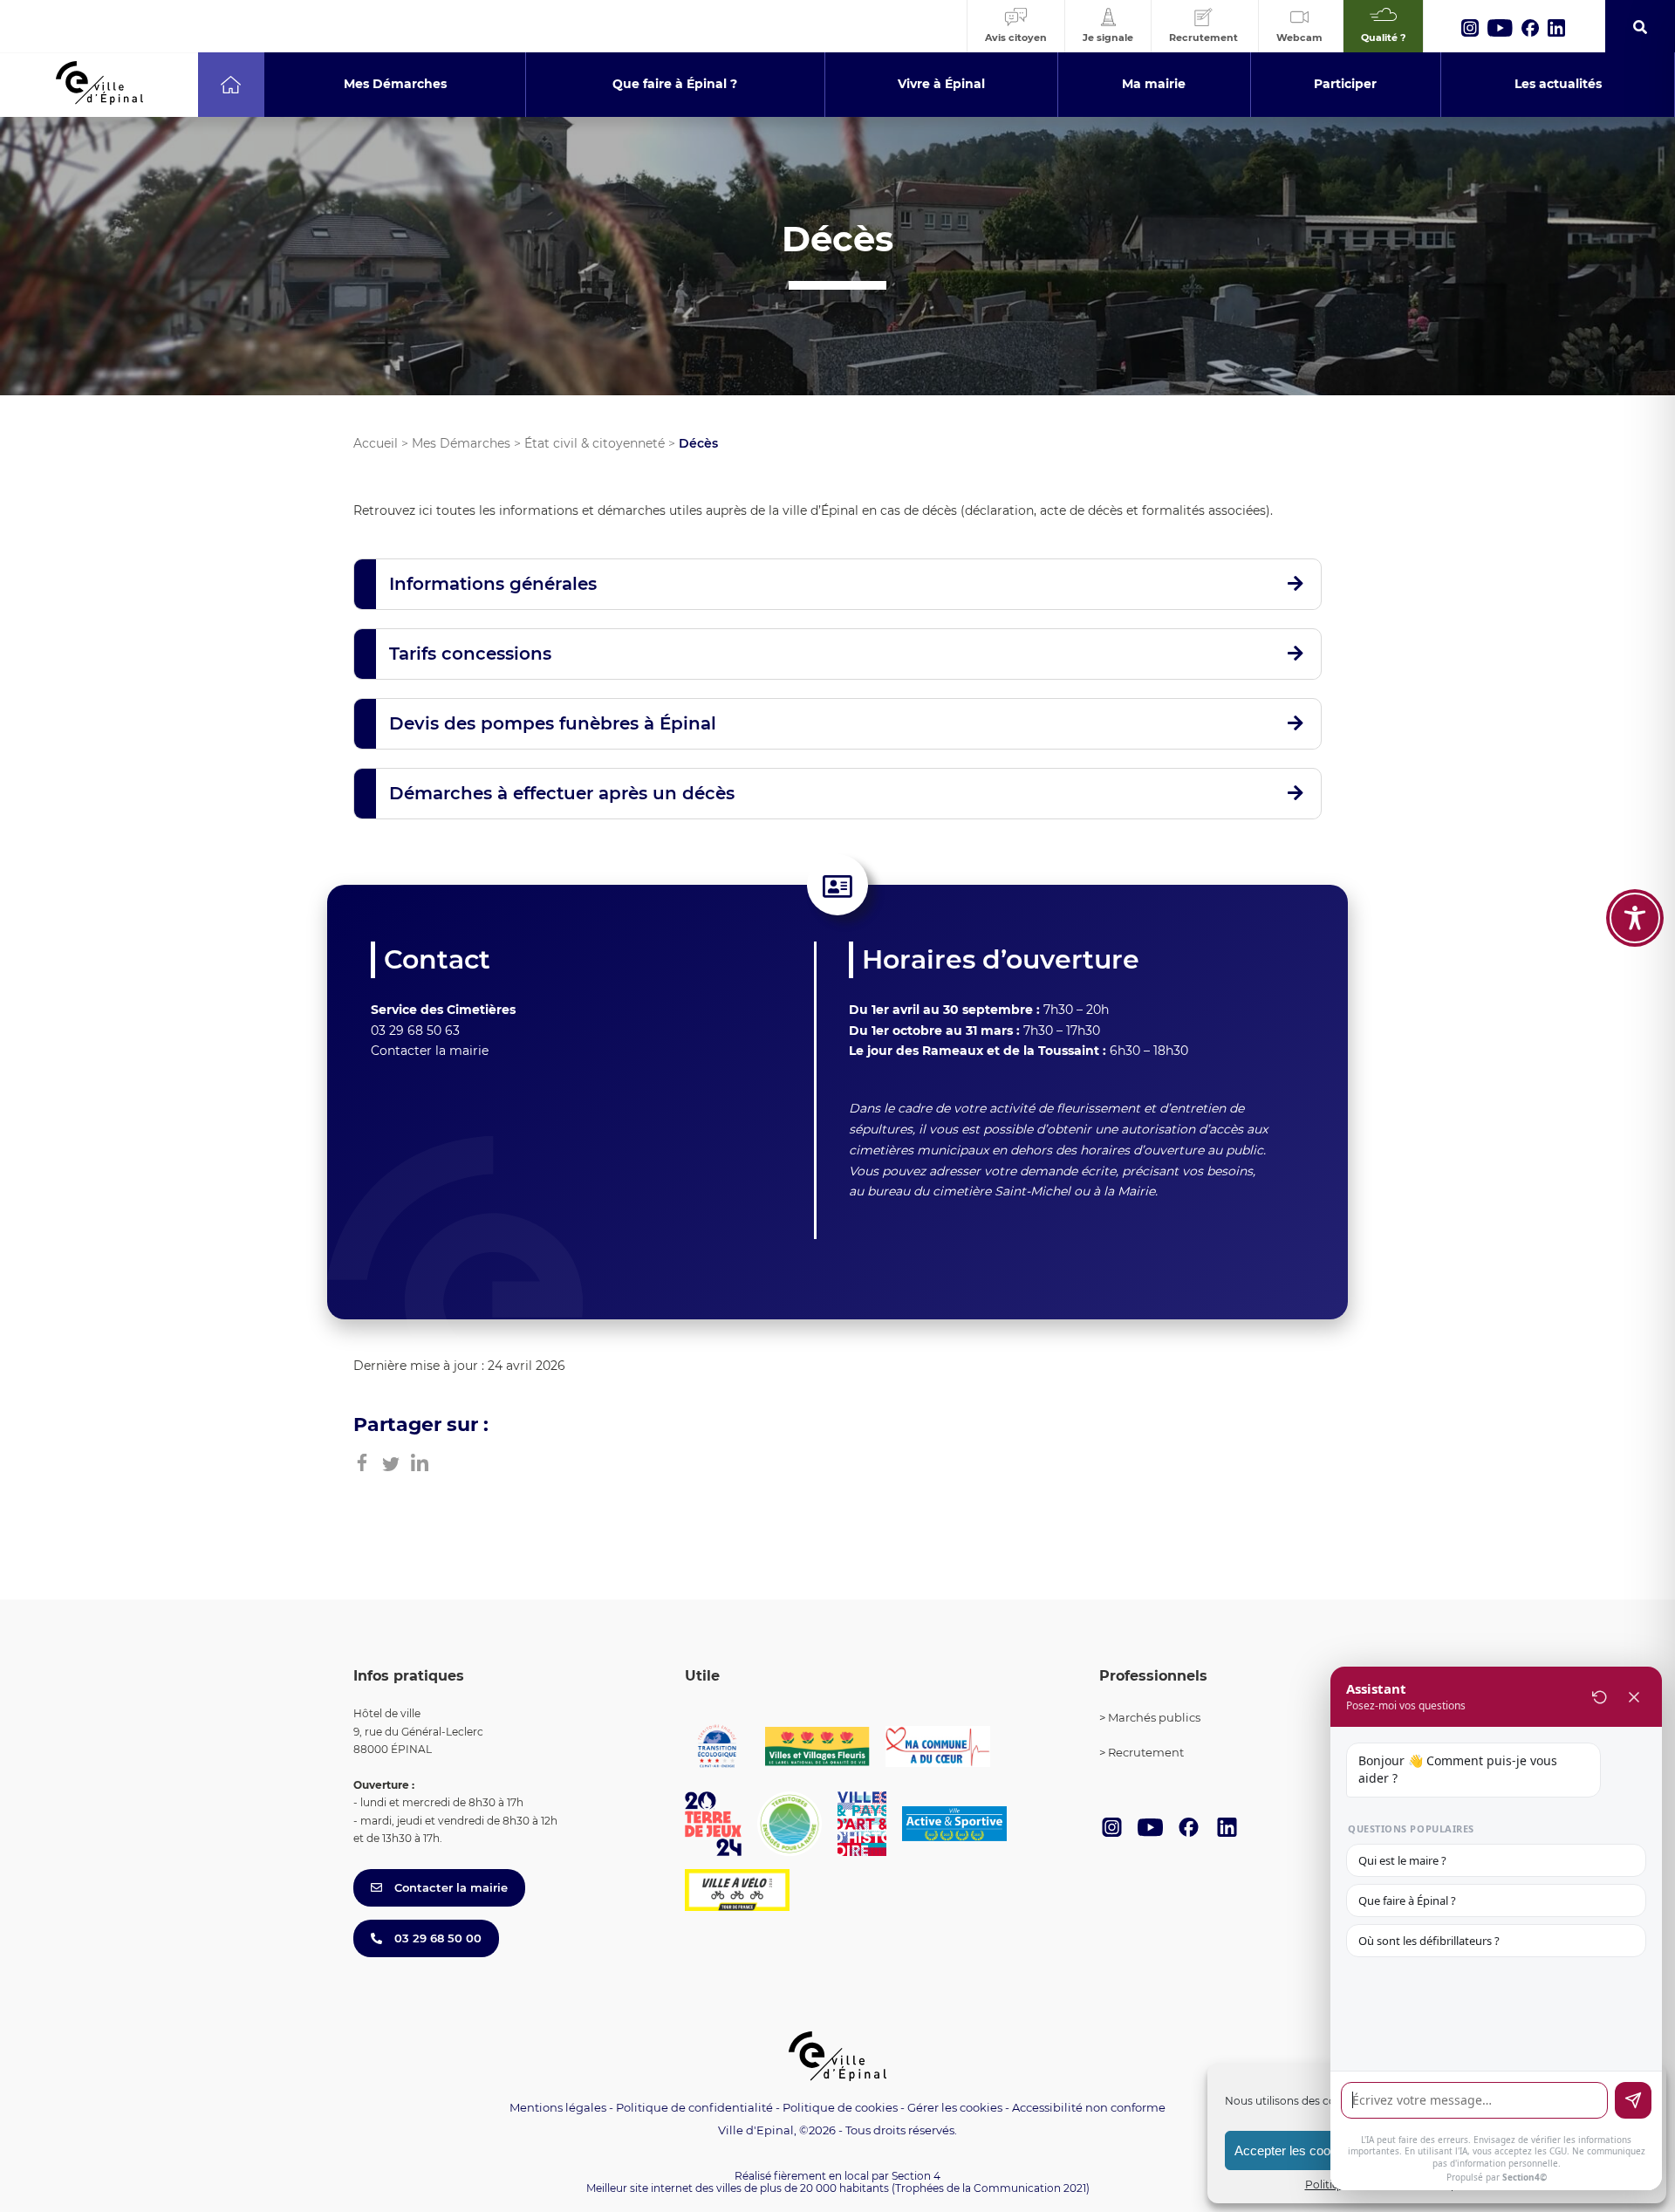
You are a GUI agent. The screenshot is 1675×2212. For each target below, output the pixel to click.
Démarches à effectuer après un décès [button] (562, 793)
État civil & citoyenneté (595, 443)
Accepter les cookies (1294, 2150)
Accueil (376, 443)
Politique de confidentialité (694, 2107)
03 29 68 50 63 (415, 1031)
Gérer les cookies (955, 2108)
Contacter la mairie (430, 1051)
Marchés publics (1154, 1717)
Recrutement (1146, 1752)
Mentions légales (558, 2107)
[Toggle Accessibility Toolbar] (1635, 918)
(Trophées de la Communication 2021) (991, 2188)
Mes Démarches (461, 443)
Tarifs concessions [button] (470, 654)
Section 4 (916, 2176)
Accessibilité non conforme (1089, 2107)
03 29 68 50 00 (436, 1938)
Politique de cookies (840, 2107)
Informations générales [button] (493, 584)
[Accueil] (231, 85)
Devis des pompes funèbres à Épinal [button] (553, 723)
